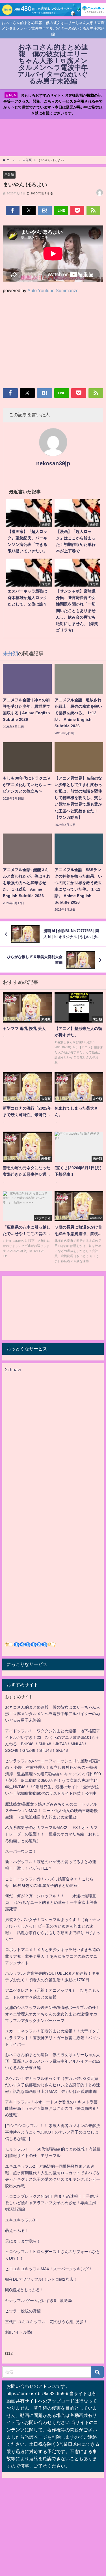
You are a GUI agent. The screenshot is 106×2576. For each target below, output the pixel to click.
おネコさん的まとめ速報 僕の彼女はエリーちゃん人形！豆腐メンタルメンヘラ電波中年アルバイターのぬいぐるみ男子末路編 (53, 1714)
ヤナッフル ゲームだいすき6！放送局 (38, 2301)
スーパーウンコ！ (21, 1851)
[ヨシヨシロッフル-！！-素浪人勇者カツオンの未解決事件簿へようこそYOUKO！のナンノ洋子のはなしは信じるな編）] (53, 2132)
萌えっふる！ (17, 2230)
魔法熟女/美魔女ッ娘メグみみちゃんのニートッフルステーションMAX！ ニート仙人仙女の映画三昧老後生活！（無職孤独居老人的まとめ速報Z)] (51, 1811)
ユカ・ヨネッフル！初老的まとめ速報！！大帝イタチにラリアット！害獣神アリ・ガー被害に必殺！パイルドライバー (53, 2037)
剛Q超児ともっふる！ (24, 2290)
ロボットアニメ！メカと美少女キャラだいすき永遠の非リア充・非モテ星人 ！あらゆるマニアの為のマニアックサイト (53, 1956)
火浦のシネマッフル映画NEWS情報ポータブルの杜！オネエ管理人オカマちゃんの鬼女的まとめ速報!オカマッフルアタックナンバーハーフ (52, 2014)
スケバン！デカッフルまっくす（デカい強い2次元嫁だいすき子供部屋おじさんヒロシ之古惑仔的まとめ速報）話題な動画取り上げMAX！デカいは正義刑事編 (53, 2085)
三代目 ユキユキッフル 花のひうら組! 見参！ (46, 2322)
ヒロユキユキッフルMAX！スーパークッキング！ (49, 2269)
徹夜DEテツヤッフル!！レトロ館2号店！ (41, 2279)
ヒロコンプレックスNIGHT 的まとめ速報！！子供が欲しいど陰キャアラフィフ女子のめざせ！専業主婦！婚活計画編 (53, 2203)
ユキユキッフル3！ (22, 2220)
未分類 (9, 174)
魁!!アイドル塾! (19, 2332)
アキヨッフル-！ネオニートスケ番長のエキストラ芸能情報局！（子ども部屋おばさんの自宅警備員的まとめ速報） (53, 2108)
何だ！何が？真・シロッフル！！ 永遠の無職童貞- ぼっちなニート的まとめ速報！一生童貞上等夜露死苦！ (51, 1902)
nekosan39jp (53, 463)
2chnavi (13, 1370)
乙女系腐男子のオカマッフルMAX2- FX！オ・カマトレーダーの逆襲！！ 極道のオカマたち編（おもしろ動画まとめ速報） (53, 1834)
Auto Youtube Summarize (53, 290)
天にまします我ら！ (23, 2241)
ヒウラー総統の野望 (23, 2311)
